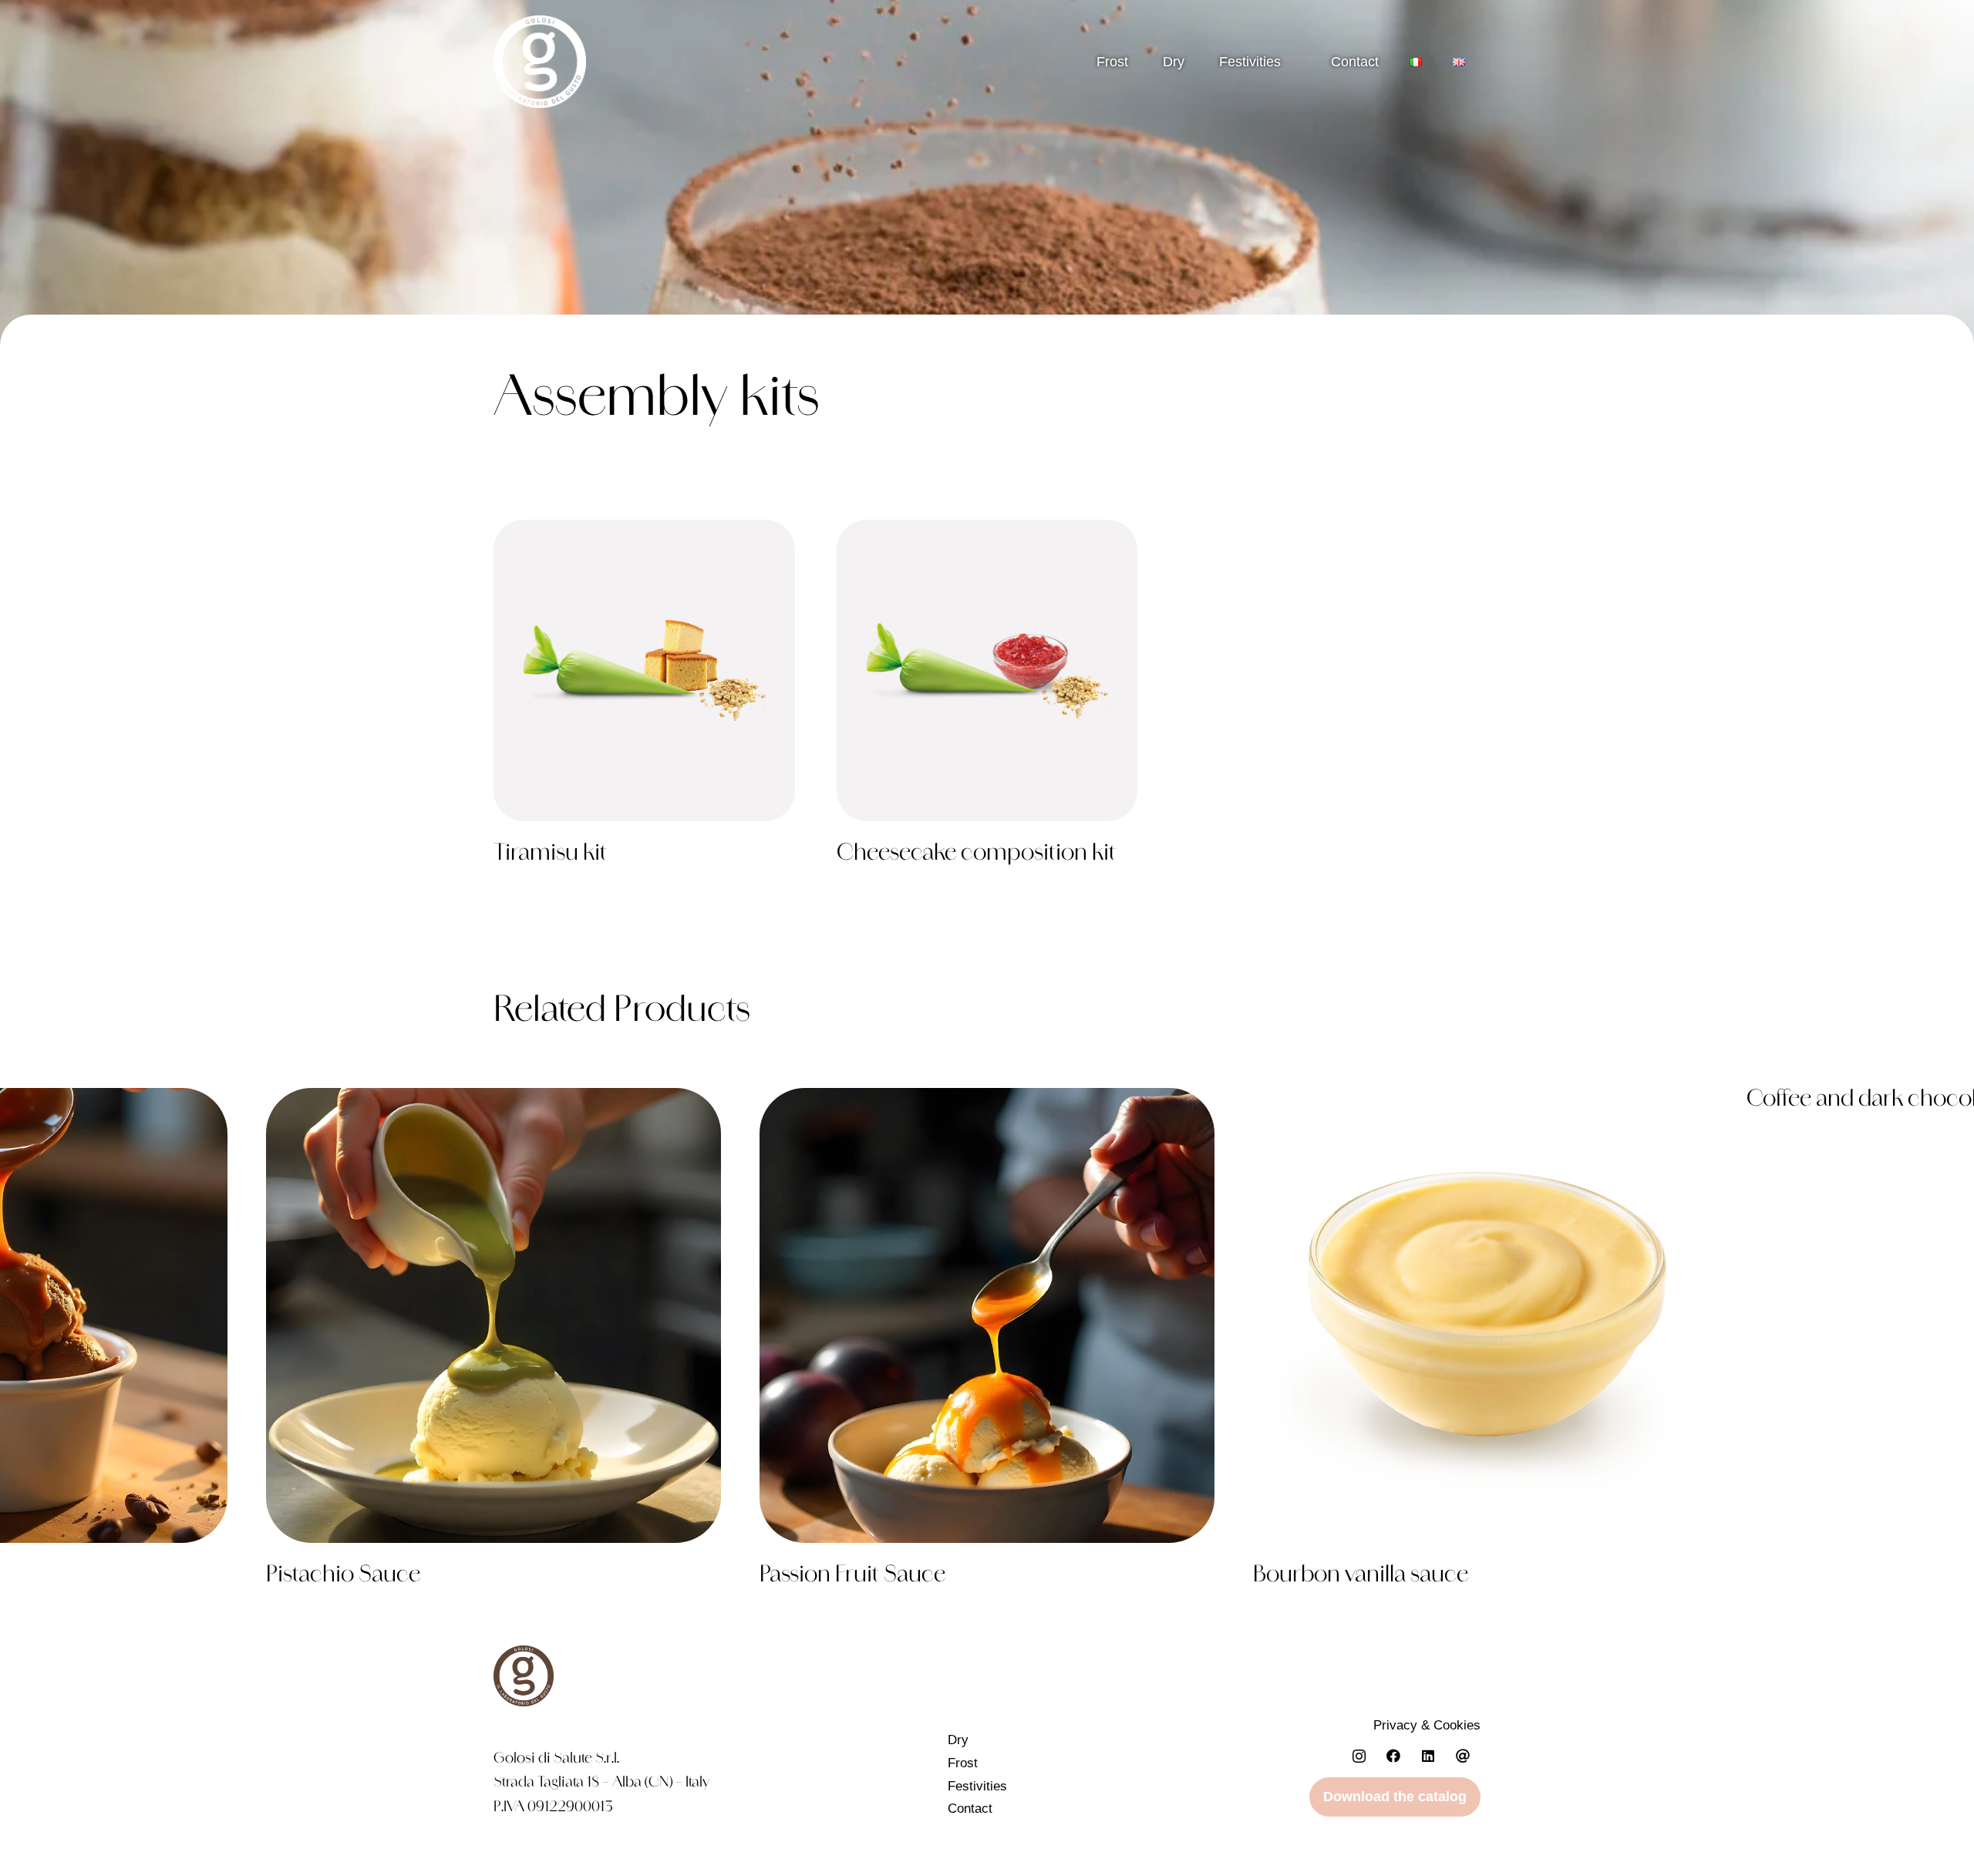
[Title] (1463, 1756)
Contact (970, 1809)
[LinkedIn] (1428, 1756)
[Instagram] (1359, 1756)
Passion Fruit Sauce (852, 1576)
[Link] (644, 700)
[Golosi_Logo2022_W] (540, 62)
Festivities (1250, 62)
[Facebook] (1394, 1756)
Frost (1112, 62)
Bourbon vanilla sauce (1361, 1576)
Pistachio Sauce (343, 1576)
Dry (1174, 62)
